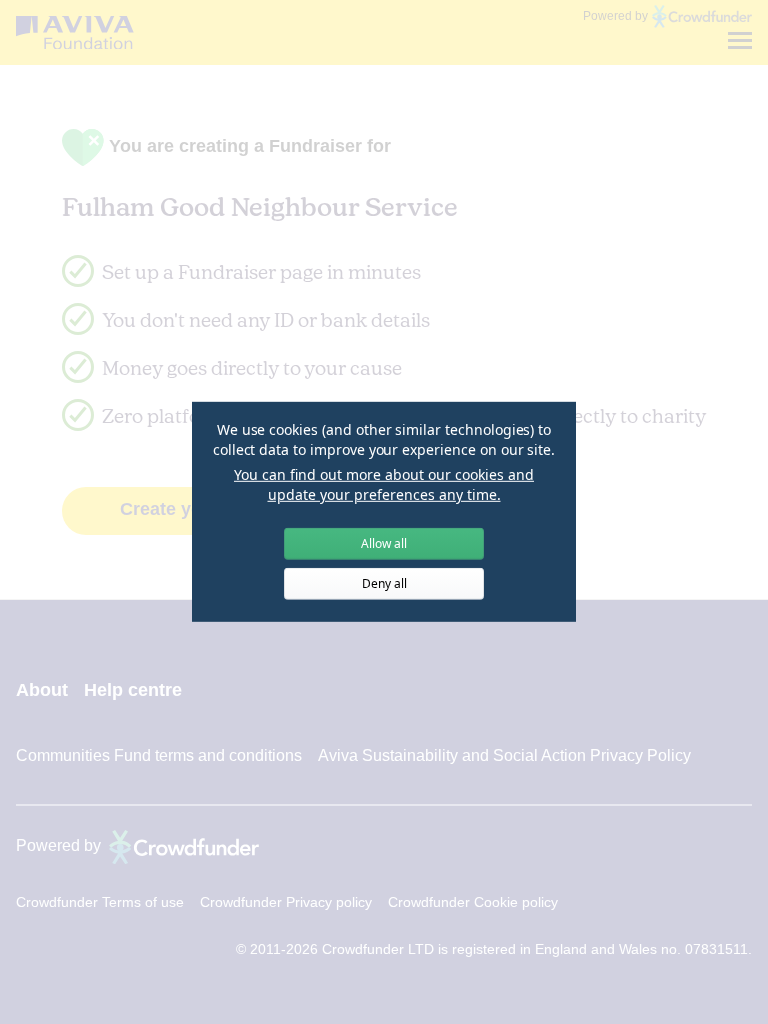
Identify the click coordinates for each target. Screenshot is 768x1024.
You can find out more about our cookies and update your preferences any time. (384, 484)
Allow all (384, 543)
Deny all (384, 583)
